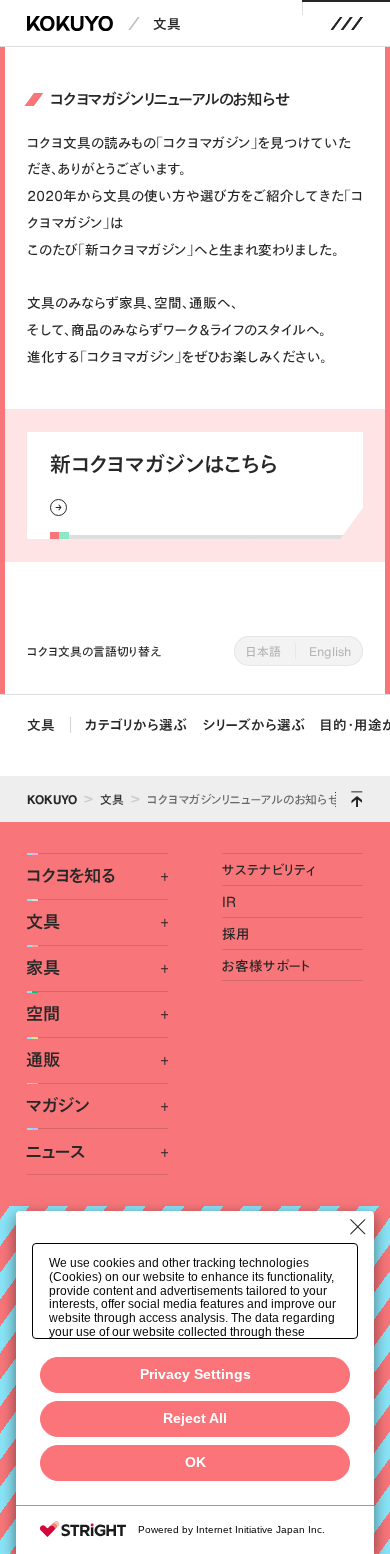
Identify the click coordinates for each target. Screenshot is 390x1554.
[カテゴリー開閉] (153, 877)
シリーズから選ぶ (254, 724)
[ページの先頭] (357, 799)
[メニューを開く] (346, 23)
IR (229, 901)
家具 (43, 968)
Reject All (195, 1418)
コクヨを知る (70, 876)
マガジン (57, 1106)
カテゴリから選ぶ (136, 724)
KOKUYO (52, 799)
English (330, 651)
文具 (167, 23)
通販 (43, 1060)
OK (195, 1462)
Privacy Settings (195, 1374)
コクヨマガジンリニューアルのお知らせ (243, 799)
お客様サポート (266, 965)
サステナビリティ (268, 869)
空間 (43, 1014)
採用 (236, 933)
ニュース (55, 1152)
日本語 (263, 651)
